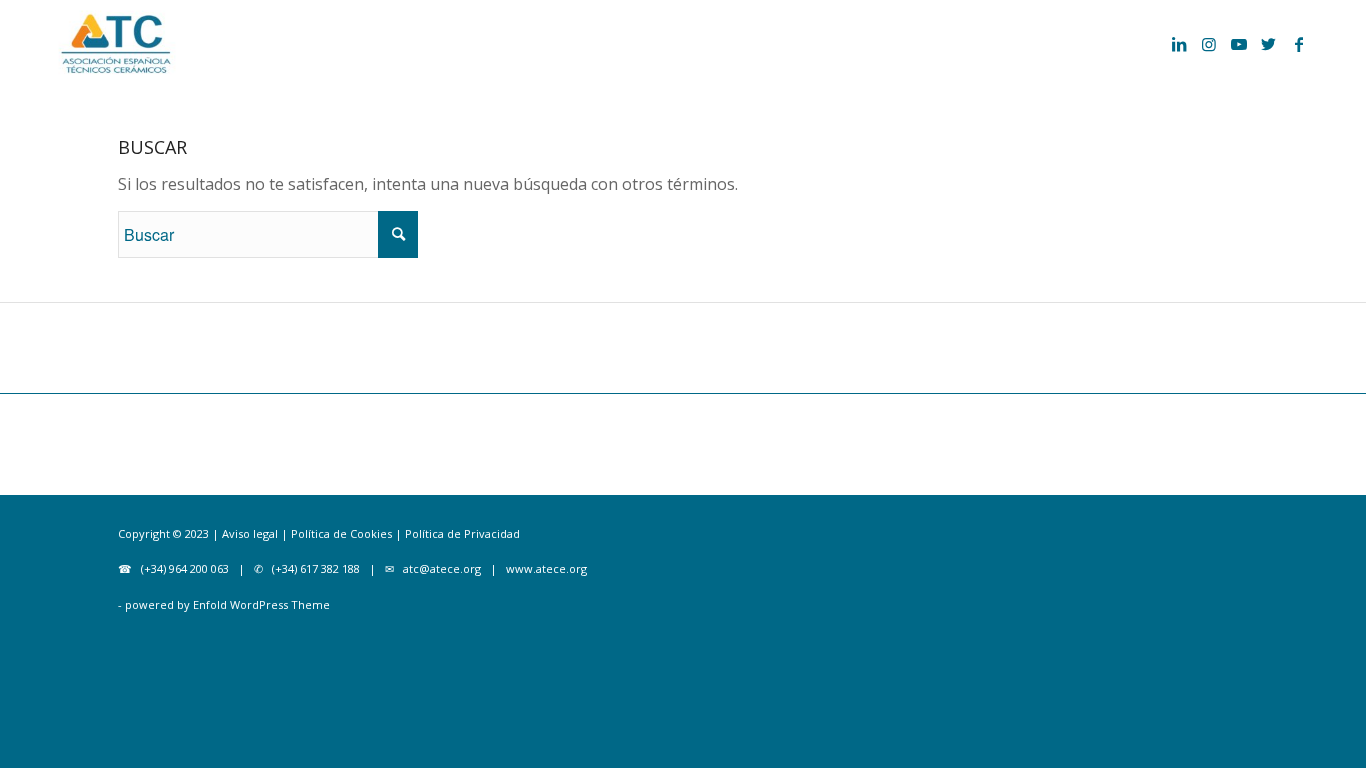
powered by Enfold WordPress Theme (227, 604)
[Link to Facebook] (1299, 44)
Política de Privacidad (462, 533)
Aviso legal (250, 533)
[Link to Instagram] (1209, 44)
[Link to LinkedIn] (1179, 44)
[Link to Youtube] (1239, 44)
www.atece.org (546, 568)
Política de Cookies (340, 533)
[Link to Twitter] (1269, 44)
